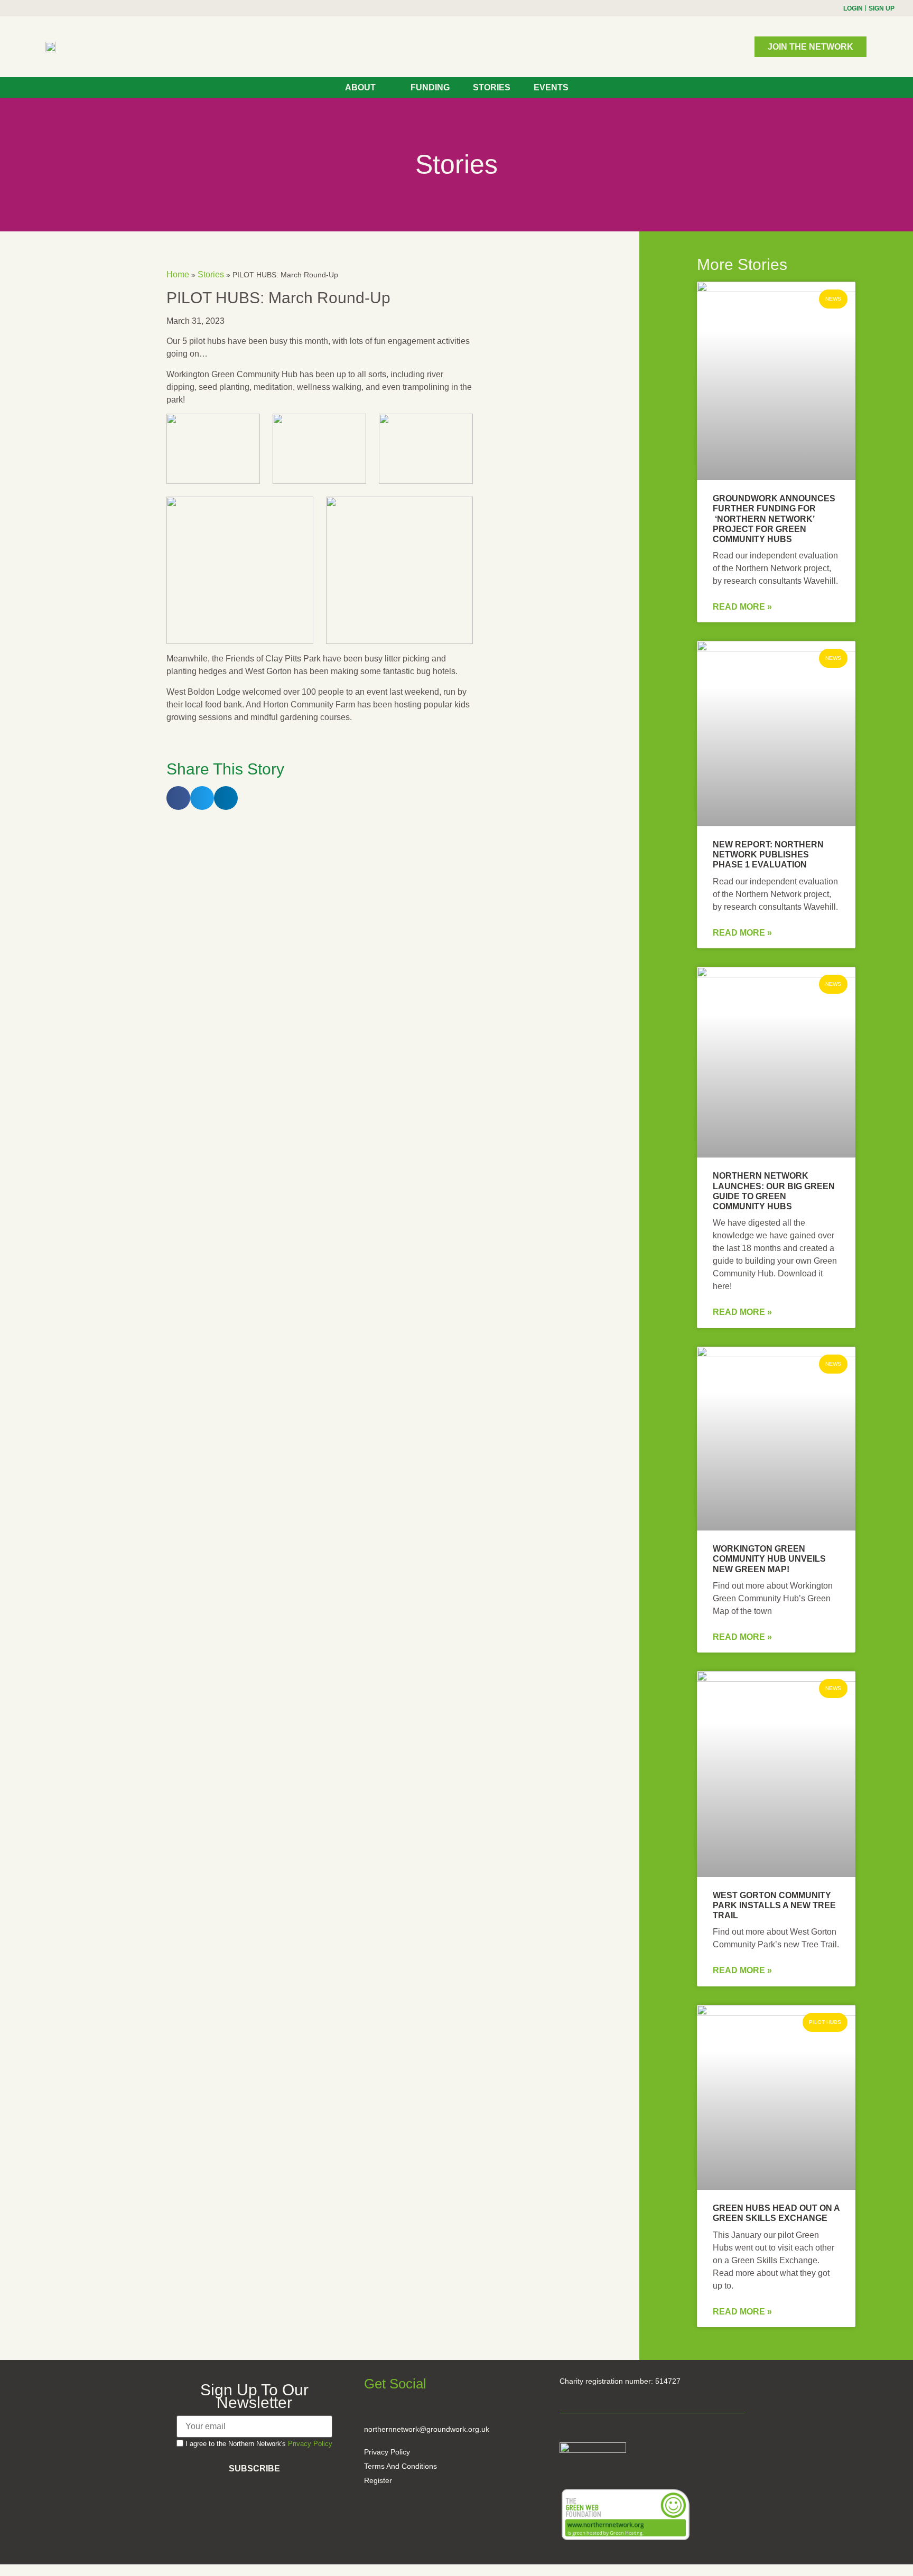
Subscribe (254, 2468)
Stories (492, 87)
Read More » (742, 607)
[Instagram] (31, 8)
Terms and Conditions (400, 2466)
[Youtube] (50, 8)
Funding (430, 87)
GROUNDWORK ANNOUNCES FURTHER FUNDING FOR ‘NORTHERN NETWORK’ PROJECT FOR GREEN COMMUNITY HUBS (774, 519)
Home (178, 274)
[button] (178, 798)
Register (378, 2480)
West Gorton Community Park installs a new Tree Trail (774, 1905)
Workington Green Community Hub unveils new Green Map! (769, 1559)
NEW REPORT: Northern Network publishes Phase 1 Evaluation (768, 855)
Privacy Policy (310, 2444)
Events (551, 87)
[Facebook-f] (13, 8)
